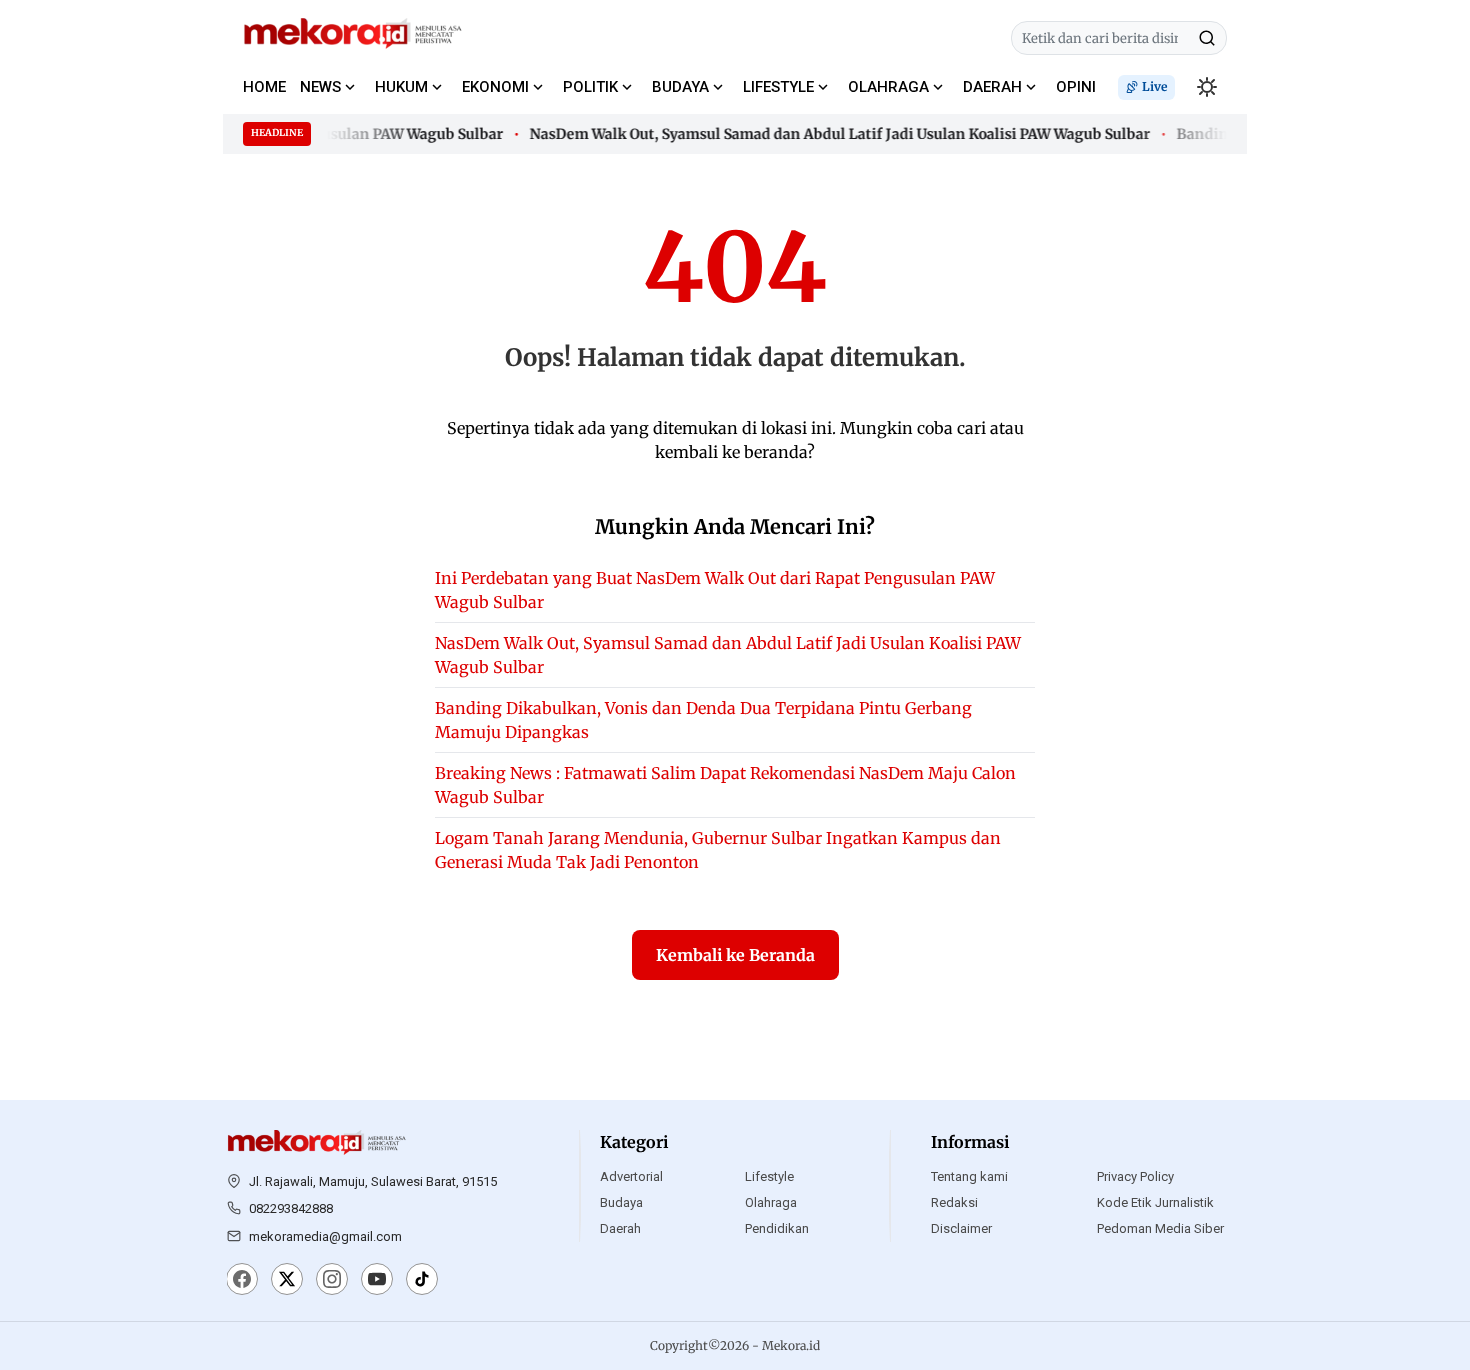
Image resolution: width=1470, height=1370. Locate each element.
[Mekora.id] (317, 1143)
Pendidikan (777, 1228)
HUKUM (401, 87)
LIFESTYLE (778, 87)
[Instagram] (332, 1281)
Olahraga (771, 1202)
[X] (287, 1281)
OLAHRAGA (888, 87)
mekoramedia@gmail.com (325, 1236)
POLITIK (590, 87)
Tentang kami (969, 1176)
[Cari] (1207, 38)
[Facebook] (242, 1281)
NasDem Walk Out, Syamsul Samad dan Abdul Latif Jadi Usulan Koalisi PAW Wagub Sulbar (830, 134)
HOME (264, 87)
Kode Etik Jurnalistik (1155, 1202)
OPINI (1076, 87)
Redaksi (954, 1202)
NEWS (320, 87)
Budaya (621, 1202)
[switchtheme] (1207, 87)
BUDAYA (680, 87)
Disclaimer (961, 1228)
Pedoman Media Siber (1160, 1228)
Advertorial (631, 1176)
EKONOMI (495, 87)
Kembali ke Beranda (735, 955)
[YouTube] (377, 1281)
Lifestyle (769, 1176)
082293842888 (291, 1208)
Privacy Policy (1135, 1176)
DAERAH (992, 87)
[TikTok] (422, 1281)
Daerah (620, 1228)
